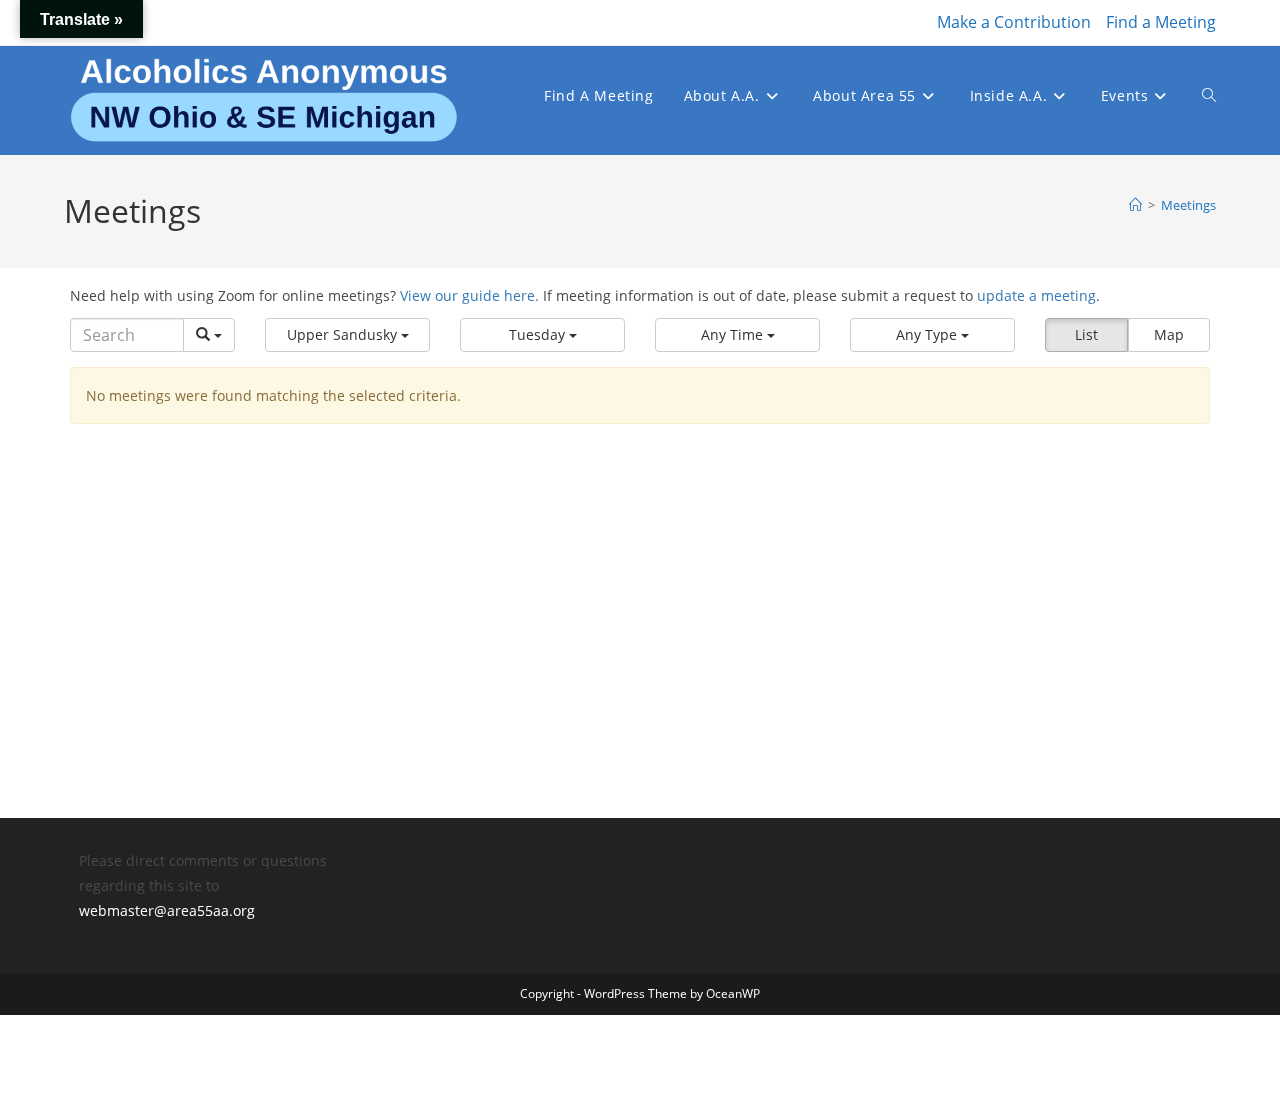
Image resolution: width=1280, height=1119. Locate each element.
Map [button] (1169, 334)
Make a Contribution (1014, 22)
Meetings (1188, 205)
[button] (347, 335)
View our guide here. (469, 295)
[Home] (1135, 205)
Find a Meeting (1161, 22)
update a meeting (1036, 295)
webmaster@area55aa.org (167, 910)
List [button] (1086, 334)
